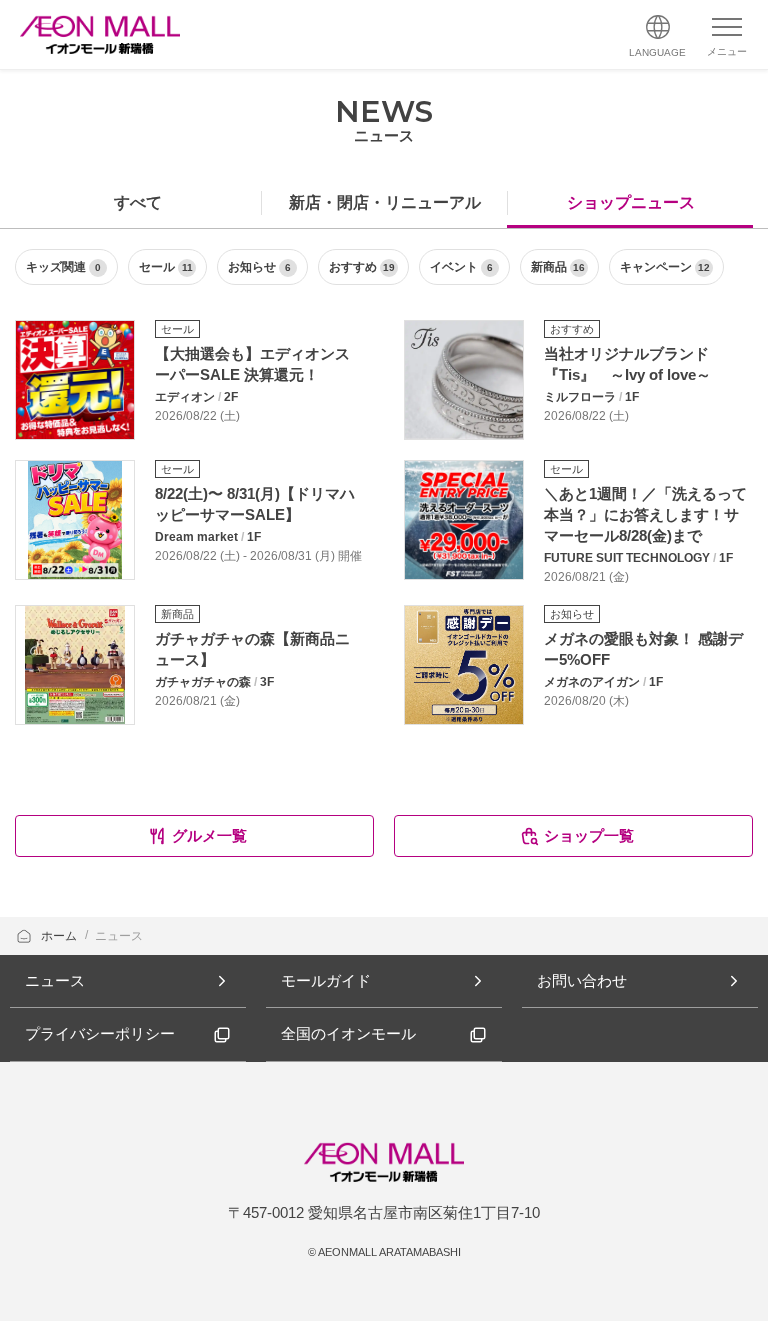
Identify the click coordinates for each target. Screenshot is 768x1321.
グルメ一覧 (209, 835)
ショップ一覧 (589, 835)
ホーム (60, 936)
